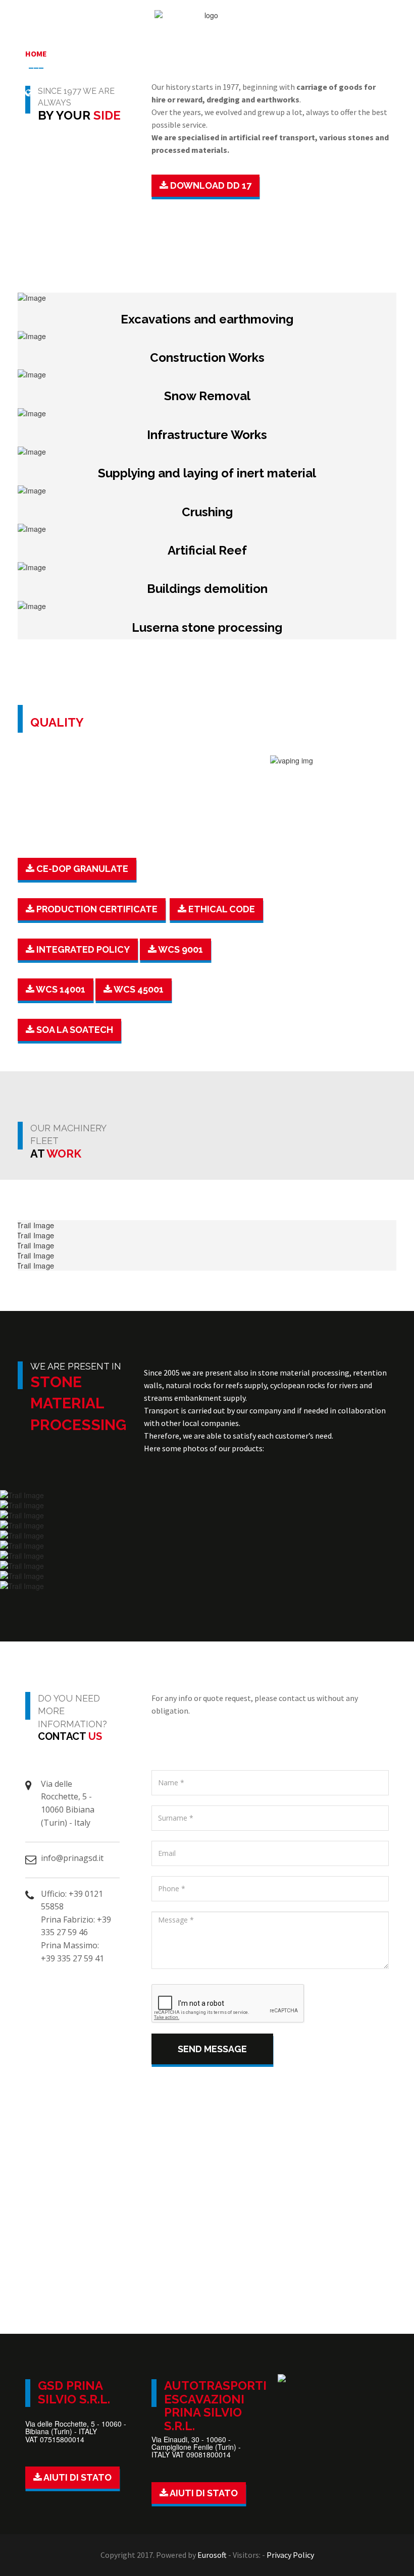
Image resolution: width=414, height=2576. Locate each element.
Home (36, 53)
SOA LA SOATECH (74, 1030)
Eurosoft (212, 2555)
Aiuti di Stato (77, 2477)
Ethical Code (221, 909)
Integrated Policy (82, 949)
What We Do (85, 53)
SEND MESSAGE (212, 2049)
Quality (139, 53)
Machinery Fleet (203, 53)
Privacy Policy (290, 2555)
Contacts (361, 53)
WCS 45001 (138, 989)
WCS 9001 (180, 949)
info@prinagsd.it (72, 1858)
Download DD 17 (210, 185)
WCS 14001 (60, 989)
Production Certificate (96, 909)
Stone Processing (289, 53)
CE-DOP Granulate (81, 869)
